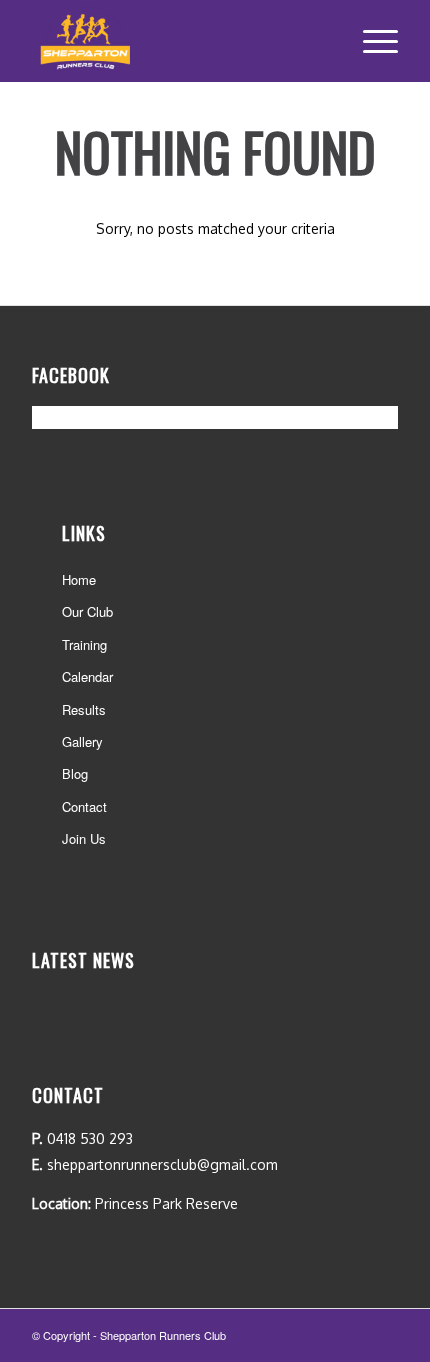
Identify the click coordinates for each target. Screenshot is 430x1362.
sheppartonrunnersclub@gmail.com (162, 1164)
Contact (84, 806)
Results (84, 709)
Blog (75, 773)
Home (79, 579)
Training (84, 644)
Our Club (87, 611)
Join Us (84, 838)
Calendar (87, 676)
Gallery (82, 741)
